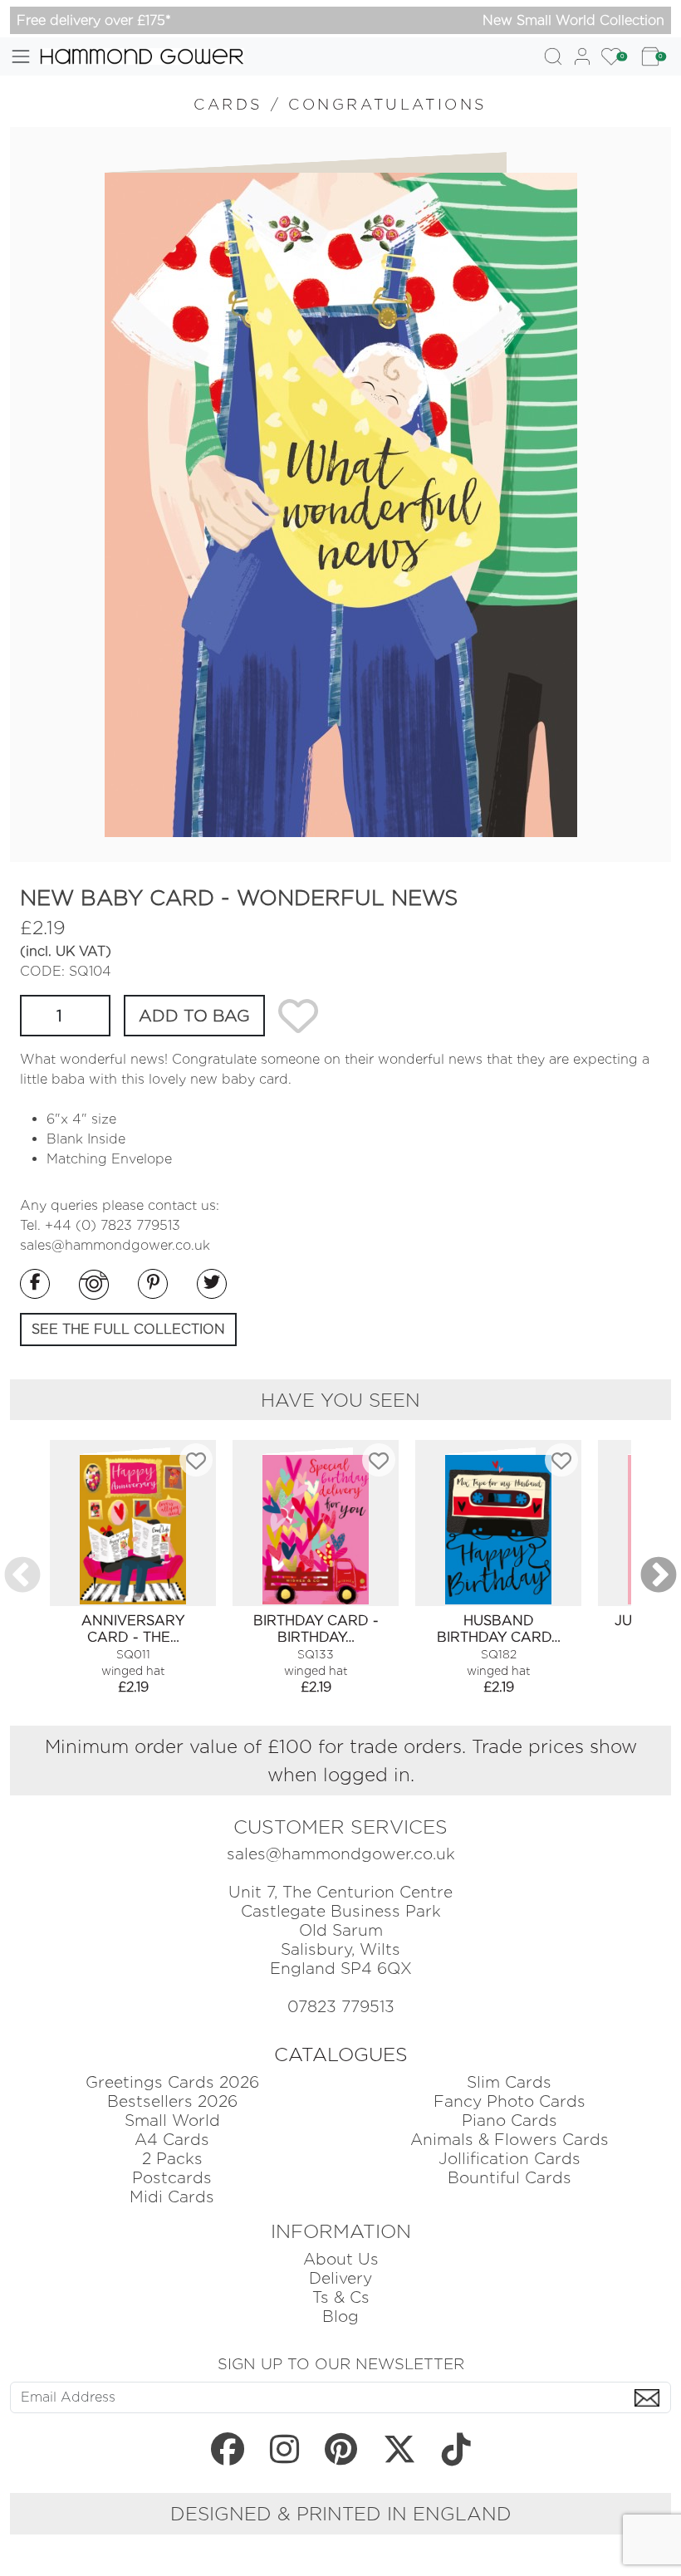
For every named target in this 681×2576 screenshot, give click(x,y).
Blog (340, 2316)
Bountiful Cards (510, 2178)
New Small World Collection (573, 20)
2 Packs (172, 2159)
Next (659, 1576)
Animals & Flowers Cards (510, 2140)
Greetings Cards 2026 (172, 2082)
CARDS (228, 104)
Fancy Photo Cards (510, 2101)
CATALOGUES (341, 2054)
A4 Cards (172, 2140)
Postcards (172, 2178)
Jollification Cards (510, 2159)
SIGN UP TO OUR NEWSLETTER (341, 2363)
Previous (22, 1576)
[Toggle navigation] (21, 56)
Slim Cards (509, 2082)
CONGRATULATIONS (388, 104)
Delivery (340, 2278)
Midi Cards (172, 2197)
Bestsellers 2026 (172, 2101)
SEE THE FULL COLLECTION (128, 1329)
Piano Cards (510, 2121)
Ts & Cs (341, 2297)
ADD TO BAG (194, 1016)
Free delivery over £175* (94, 20)
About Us (341, 2259)
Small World (172, 2121)
